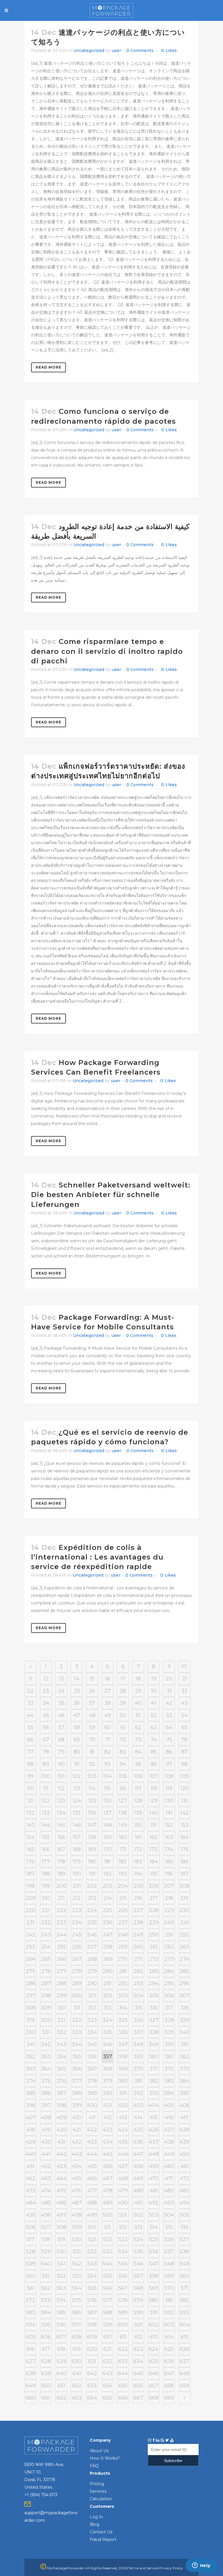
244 (61, 1935)
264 (30, 1959)
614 (169, 2337)
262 (169, 1947)
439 (184, 2142)
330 (30, 2032)
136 (92, 1813)
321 (61, 2020)
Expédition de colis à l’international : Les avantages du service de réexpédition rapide (97, 1557)
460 (169, 2166)
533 (107, 2252)
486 (61, 2203)
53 (169, 1715)
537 (169, 2252)
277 (61, 1971)
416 (169, 2118)
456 (108, 2166)
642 (92, 2373)
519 (61, 2239)
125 (92, 1801)
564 (77, 2288)
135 (77, 1813)
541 (61, 2264)
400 (92, 2105)
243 (46, 1935)
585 (61, 2313)
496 (46, 2215)
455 (92, 2166)
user (116, 50)
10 (184, 1667)
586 (77, 2313)
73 (138, 1740)
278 (77, 1971)
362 (185, 2057)
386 (46, 2093)
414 (138, 2118)
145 (61, 1825)
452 (46, 2166)
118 (154, 1788)
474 (46, 2191)
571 (185, 2288)
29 (138, 1691)
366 (77, 2069)
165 (31, 1849)
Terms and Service (143, 2568)
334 (92, 2032)
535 (138, 2252)
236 (108, 1922)
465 (77, 2178)
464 (61, 2178)
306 (169, 1996)
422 (92, 2130)
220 (30, 1910)
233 (61, 1922)
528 (30, 2252)
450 (184, 2154)
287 (46, 1983)
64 (169, 1727)
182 (123, 1862)
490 (123, 2203)
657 (154, 2386)
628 (46, 2361)
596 (61, 2325)
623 (138, 2349)
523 (123, 2239)
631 (92, 2361)
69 (77, 1740)
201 (77, 1886)
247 (108, 1935)
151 (154, 1825)
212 (77, 1898)
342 (46, 2044)
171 (123, 1849)
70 (92, 1740)
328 (169, 2020)
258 (107, 1947)
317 (169, 2008)
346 (107, 2044)
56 (46, 1727)
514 (154, 2227)
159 (108, 1837)
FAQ (94, 2466)
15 (92, 1679)
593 (184, 2313)
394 (169, 2093)
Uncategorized (89, 50)
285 (184, 1971)
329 (185, 2020)
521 (92, 2239)
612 (138, 2337)
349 (154, 2044)
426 (154, 2130)
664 (92, 2398)
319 (30, 2020)
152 (169, 1825)
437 (154, 2142)
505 (184, 2215)
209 (30, 1898)
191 (92, 1874)
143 (31, 1825)
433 (92, 2142)
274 (185, 1959)
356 (92, 2057)
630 (77, 2361)
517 (31, 2239)
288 (61, 1983)
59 (92, 1727)
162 (154, 1837)
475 (61, 2191)
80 (77, 1752)
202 (92, 1886)
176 (30, 1862)
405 (169, 2105)
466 (92, 2178)
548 (169, 2264)
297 (31, 1996)
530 (61, 2252)
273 (169, 1959)
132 (30, 1813)
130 (169, 1801)
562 (46, 2288)
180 (92, 1862)
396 (31, 2105)
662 (61, 2398)
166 (46, 1849)
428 (184, 2130)
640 (61, 2373)
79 (61, 1752)
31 (169, 1691)
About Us (99, 2451)
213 (92, 1898)
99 (30, 1776)
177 (46, 1862)
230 (184, 1910)
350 (169, 2044)
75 (169, 1740)
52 (154, 1715)
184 (154, 1862)
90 (61, 1764)
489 (107, 2203)
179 (77, 1862)
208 (184, 1886)
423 (107, 2130)
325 (123, 2020)
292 (123, 1983)
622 (123, 2349)
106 (138, 1776)
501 (123, 2215)
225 (107, 1910)
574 (61, 2300)
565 (92, 2288)
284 (169, 1971)
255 (61, 1947)
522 (107, 2239)
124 (77, 1801)
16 (108, 1679)
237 (123, 1922)
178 (61, 1862)
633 (123, 2361)
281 (123, 1971)
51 (138, 1715)
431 (61, 2142)
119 (169, 1788)
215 (123, 1898)
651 (61, 2386)
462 (30, 2178)
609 (92, 2337)
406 (185, 2105)
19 (154, 1679)
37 (92, 1703)
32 (184, 1691)
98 (184, 1764)
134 (61, 1813)
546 (138, 2264)
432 (77, 2142)
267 (77, 1959)
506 (31, 2227)
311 (77, 2008)
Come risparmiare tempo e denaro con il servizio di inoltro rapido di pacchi (107, 651)
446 (123, 2154)
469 (138, 2178)
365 (61, 2069)
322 (77, 2020)
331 (46, 2032)
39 (123, 1703)
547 (154, 2264)
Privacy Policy (171, 2568)
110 (30, 1788)
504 (169, 2215)
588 (107, 2313)
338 (154, 2032)
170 (108, 1849)
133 (46, 1813)
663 (77, 2398)
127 (123, 1801)
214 (108, 1898)
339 (169, 2032)
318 (184, 2008)
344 (77, 2044)
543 (92, 2264)
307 (184, 1996)
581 (169, 2300)
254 (46, 1947)
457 (123, 2166)
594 (31, 2325)
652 (77, 2386)
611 (123, 2337)
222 (61, 1910)
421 (77, 2130)
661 (46, 2398)
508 (61, 2227)
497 (61, 2215)
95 (138, 1764)
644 (123, 2373)
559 (169, 2276)
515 (169, 2227)
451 (30, 2166)
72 (123, 1740)
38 (107, 1703)
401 (107, 2105)
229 (169, 1910)
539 (30, 2264)
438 (169, 2142)
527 (184, 2239)
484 (31, 2203)
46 (61, 1715)
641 (77, 2373)
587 (92, 2313)
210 (46, 1898)
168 (77, 1849)
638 (31, 2373)
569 (154, 2288)
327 (154, 2020)
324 (107, 2020)
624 (154, 2349)
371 (154, 2069)
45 (46, 1715)
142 (185, 1813)
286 (31, 1983)
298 (46, 1996)
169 (92, 1849)
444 (92, 2154)
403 (138, 2105)
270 (123, 1959)
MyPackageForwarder (65, 2568)
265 (46, 1959)
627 (31, 2361)
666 (123, 2398)
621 (107, 2349)
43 (185, 1703)
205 (138, 1886)
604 (185, 2325)
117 (138, 1788)
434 (108, 2142)
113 (77, 1788)
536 (154, 2252)
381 (138, 2081)
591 (154, 2313)
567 (123, 2288)
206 (154, 1886)
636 (169, 2361)
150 (138, 1825)
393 (154, 2093)
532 (92, 2252)
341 (31, 2044)
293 (138, 1983)
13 (61, 1679)
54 (184, 1715)
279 (92, 1971)
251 (169, 1935)
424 (123, 2130)
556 (123, 2276)
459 (154, 2166)
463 (46, 2178)
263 (185, 1947)
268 (92, 1959)
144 (46, 1825)
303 (123, 1996)
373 (185, 2069)
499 (92, 2215)
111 (46, 1788)
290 (92, 1983)
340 (185, 2032)
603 (169, 2325)
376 (61, 2081)
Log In (96, 2517)
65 (185, 1727)
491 (138, 2203)
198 (30, 1886)
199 (46, 1886)
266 (61, 1959)
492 (154, 2203)
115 (107, 1788)
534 (123, 2252)
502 (138, 2215)
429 (30, 2142)
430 (46, 2142)
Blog (95, 2524)
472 (185, 2178)
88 (30, 1764)
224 (92, 1910)
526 (169, 2239)
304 (138, 1996)
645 (138, 2373)
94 (123, 1764)
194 (138, 1874)
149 (123, 1825)
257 (92, 1947)
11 (30, 1679)
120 (185, 1788)
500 (107, 2215)
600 (123, 2325)
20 (169, 1679)
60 (108, 1727)
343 (61, 2044)
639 (46, 2373)
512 (123, 2227)
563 (61, 2288)
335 (107, 2032)
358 (123, 2057)
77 (30, 1752)
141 (169, 1813)
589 (123, 2313)
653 (92, 2386)
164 (185, 1837)
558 (154, 2276)
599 (107, 2325)
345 (92, 2044)
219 (184, 1898)
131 (185, 1801)
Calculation (101, 2499)
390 (107, 2093)
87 (184, 1752)
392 (138, 2093)
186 (184, 1862)
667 (138, 2398)
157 (77, 1837)
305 (154, 1996)
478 (108, 2191)
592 (169, 2313)
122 (46, 1801)
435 (123, 2142)
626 (185, 2349)
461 (185, 2166)
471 (169, 2178)
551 (46, 2276)
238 (138, 1922)
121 (31, 1801)
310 (61, 2008)
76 (184, 1740)
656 (138, 2386)
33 (30, 1703)
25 (77, 1691)
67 (46, 1740)
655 (123, 2386)
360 (154, 2057)
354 (61, 2057)
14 (77, 1679)
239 (154, 1922)
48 (92, 1715)
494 (185, 2203)
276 (46, 1971)
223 (77, 1910)
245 (77, 1935)
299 (61, 1996)
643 (107, 2373)
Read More (48, 367)
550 (30, 2276)
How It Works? (105, 2458)
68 (61, 1740)
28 (123, 1691)
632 (108, 2361)
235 (92, 1922)
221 (46, 1910)
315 (138, 2008)
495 (31, 2215)
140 (154, 1813)
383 (169, 2081)
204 (123, 1886)
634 (138, 2361)
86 (169, 1752)
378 (92, 2081)
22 (30, 1691)
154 (30, 1837)
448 (154, 2154)
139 (138, 1813)
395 (184, 2093)
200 (61, 1886)
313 (107, 2008)
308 (30, 2008)
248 (123, 1935)
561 (31, 2288)
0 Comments (140, 50)
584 (46, 2313)
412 (108, 2118)
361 (169, 2057)
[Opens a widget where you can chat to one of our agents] (201, 2566)
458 (138, 2166)
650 (46, 2386)
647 (169, 2373)
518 (46, 2239)
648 (184, 2373)
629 (61, 2361)
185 (169, 1862)
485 (46, 2203)
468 (123, 2178)
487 (77, 2203)
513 (138, 2227)
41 (154, 1703)
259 (123, 1947)
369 (123, 2069)
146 (77, 1825)
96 (154, 1764)
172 (138, 1849)
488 (92, 2203)
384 (184, 2081)
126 (107, 1801)
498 (77, 2215)
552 (61, 2276)
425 (138, 2130)
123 (61, 1801)
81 (92, 1752)
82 (107, 1752)
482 (169, 2191)
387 (61, 2093)
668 (154, 2398)
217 (154, 1898)
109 (185, 1776)
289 (77, 1983)
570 (169, 2288)
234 (77, 1922)
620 (92, 2349)
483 (184, 2191)
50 (123, 1715)
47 (77, 1715)
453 (61, 2166)
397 (46, 2105)
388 (77, 2093)
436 (138, 2142)
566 (107, 2288)
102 (77, 1776)
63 (154, 1727)
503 (154, 2215)
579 (138, 2300)
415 (154, 2118)
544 (107, 2264)
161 (138, 1837)
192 (107, 1874)
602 (154, 2325)
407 (31, 2118)
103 (92, 1776)
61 (123, 1727)
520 (77, 2239)
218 (169, 1898)
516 (185, 2227)
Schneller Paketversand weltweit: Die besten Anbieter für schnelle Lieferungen (111, 1195)
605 (31, 2337)
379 (108, 2081)
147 (92, 1825)
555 (107, 2276)
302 (107, 1996)
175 (185, 1849)
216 (138, 1898)
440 (30, 2154)
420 (61, 2130)
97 (169, 1764)
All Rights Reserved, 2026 (106, 2568)
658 (169, 2386)
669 (169, 2398)
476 (77, 2191)
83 (123, 1752)
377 (77, 2081)
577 (107, 2300)
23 (46, 1691)
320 (46, 2020)
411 (92, 2118)
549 (185, 2264)
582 (184, 2300)
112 (61, 1788)
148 (108, 1825)
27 (107, 1691)
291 (107, 1983)
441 (46, 2154)
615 (185, 2337)
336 (123, 2032)
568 (138, 2288)
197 (184, 1874)
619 (77, 2349)
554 (92, 2276)
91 (77, 1764)
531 (77, 2252)
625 (169, 2349)
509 (77, 2227)
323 (92, 2020)
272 (154, 1959)
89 (46, 1764)
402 (123, 2105)
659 (184, 2386)
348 (138, 2044)
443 (77, 2154)
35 (61, 1703)
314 (123, 2008)
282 (138, 1971)
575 (77, 2300)
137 (107, 1813)
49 (108, 1715)
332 (61, 2032)
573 (46, 2300)
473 (31, 2191)
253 (30, 1947)
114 (92, 1788)
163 (169, 1837)
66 (30, 1740)
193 (123, 1874)
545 (123, 2264)
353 (46, 2057)
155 (46, 1837)
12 (46, 1679)
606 (46, 2337)
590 (138, 2313)
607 (61, 2337)
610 (108, 2337)
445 (107, 2154)
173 (154, 1849)
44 (30, 1715)
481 (154, 2191)
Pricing (97, 2484)
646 (154, 2373)
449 (169, 2154)
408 (46, 2118)
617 (46, 2349)
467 (107, 2178)
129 (154, 1801)
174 (169, 1849)
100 (46, 1776)
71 (108, 1740)
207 (169, 1886)
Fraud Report (103, 2539)
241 (185, 1922)
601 (138, 2325)
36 (77, 1703)
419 (46, 2130)
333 (77, 2032)
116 (123, 1788)
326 (138, 2020)
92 (92, 1764)
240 (169, 1922)
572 (30, 2300)
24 (61, 1691)
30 (154, 1691)
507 (46, 2227)
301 (92, 1996)
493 (169, 2203)
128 (138, 1801)
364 (46, 2069)
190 (77, 1874)
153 (185, 1825)
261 (154, 1947)
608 (77, 2337)
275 (30, 1971)
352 (30, 2057)
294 (154, 1983)
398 (61, 2105)
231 (30, 1922)
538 (184, 2252)
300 (77, 1996)
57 (61, 1727)
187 (30, 1874)
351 (185, 2044)
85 (154, 1752)
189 (61, 1874)
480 (138, 2191)
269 (108, 1959)
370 (138, 2069)
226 (123, 1910)
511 (107, 2227)
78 (46, 1752)
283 (154, 1971)
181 (108, 1862)
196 (169, 1874)
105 (123, 1776)
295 (169, 1983)
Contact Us (101, 2532)
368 (108, 2069)
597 (77, 2325)
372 (169, 2069)
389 (92, 2093)
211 (61, 1898)
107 (154, 1776)
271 (138, 1959)
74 (154, 1740)
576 (92, 2300)
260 (138, 1947)
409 (61, 2118)
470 (154, 2178)
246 (92, 1935)
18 (138, 1679)
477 (92, 2191)
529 (46, 2252)
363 (31, 2069)
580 (154, 2300)
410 (77, 2118)
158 (92, 1837)
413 (123, 2118)
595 (46, 2325)
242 (30, 1935)
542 (77, 2264)
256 (77, 1947)
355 (77, 2057)
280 (107, 1971)
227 (138, 1910)
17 (123, 1679)
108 (169, 1776)
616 (30, 2349)
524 (138, 2239)
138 (123, 1813)
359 (138, 2057)
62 (138, 1727)
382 (154, 2081)
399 (77, 2105)
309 (46, 2008)
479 (123, 2191)
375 (46, 2081)
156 (61, 1837)
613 (154, 2337)
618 (61, 2349)
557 (138, 2276)
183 (138, 1862)
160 (123, 1837)
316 (154, 2008)
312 (92, 2008)
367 (92, 2069)
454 (77, 2166)
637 (185, 2361)
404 (154, 2105)
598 (92, 2325)
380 (123, 2081)
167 (61, 1849)
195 (154, 1874)
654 (108, 2386)
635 (154, 2361)
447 (138, 2154)
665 (107, 2398)
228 (154, 1910)
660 (30, 2398)
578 (123, 2300)
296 (185, 1983)
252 (184, 1935)
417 (185, 2118)
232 (46, 1922)
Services (98, 2491)
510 (92, 2227)
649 (30, 2386)
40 (138, 1703)
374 (31, 2081)
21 (185, 1679)
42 (169, 1703)
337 (138, 2032)
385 (30, 2093)
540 (46, 2264)
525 (154, 2239)
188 (46, 1874)
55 (30, 1727)
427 (169, 2130)
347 (123, 2044)
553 (77, 2276)
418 (31, 2130)
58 (77, 1727)
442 (61, 2154)
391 (123, 2093)
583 (30, 2313)
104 (107, 1776)
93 (107, 1764)
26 (92, 1691)
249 (138, 1935)
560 (185, 2276)
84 (138, 1752)
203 (107, 1886)
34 (46, 1703)
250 (154, 1935)
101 (61, 1776)
